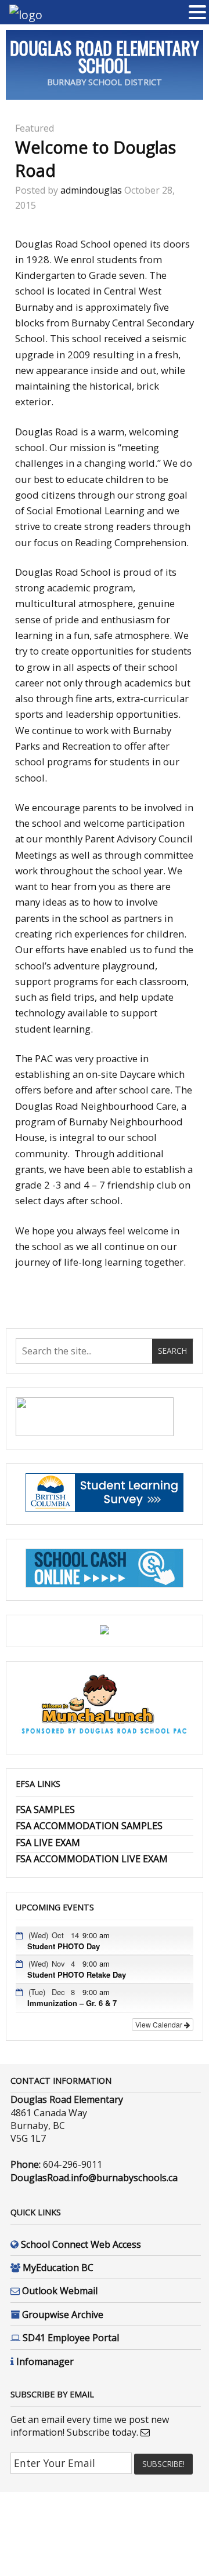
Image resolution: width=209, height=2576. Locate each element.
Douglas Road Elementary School (105, 57)
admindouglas (91, 190)
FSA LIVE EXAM (48, 1843)
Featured (35, 128)
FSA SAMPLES (45, 1810)
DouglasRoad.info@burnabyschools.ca (94, 2178)
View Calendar (160, 2024)
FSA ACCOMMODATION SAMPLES (89, 1826)
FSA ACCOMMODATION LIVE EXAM (92, 1859)
